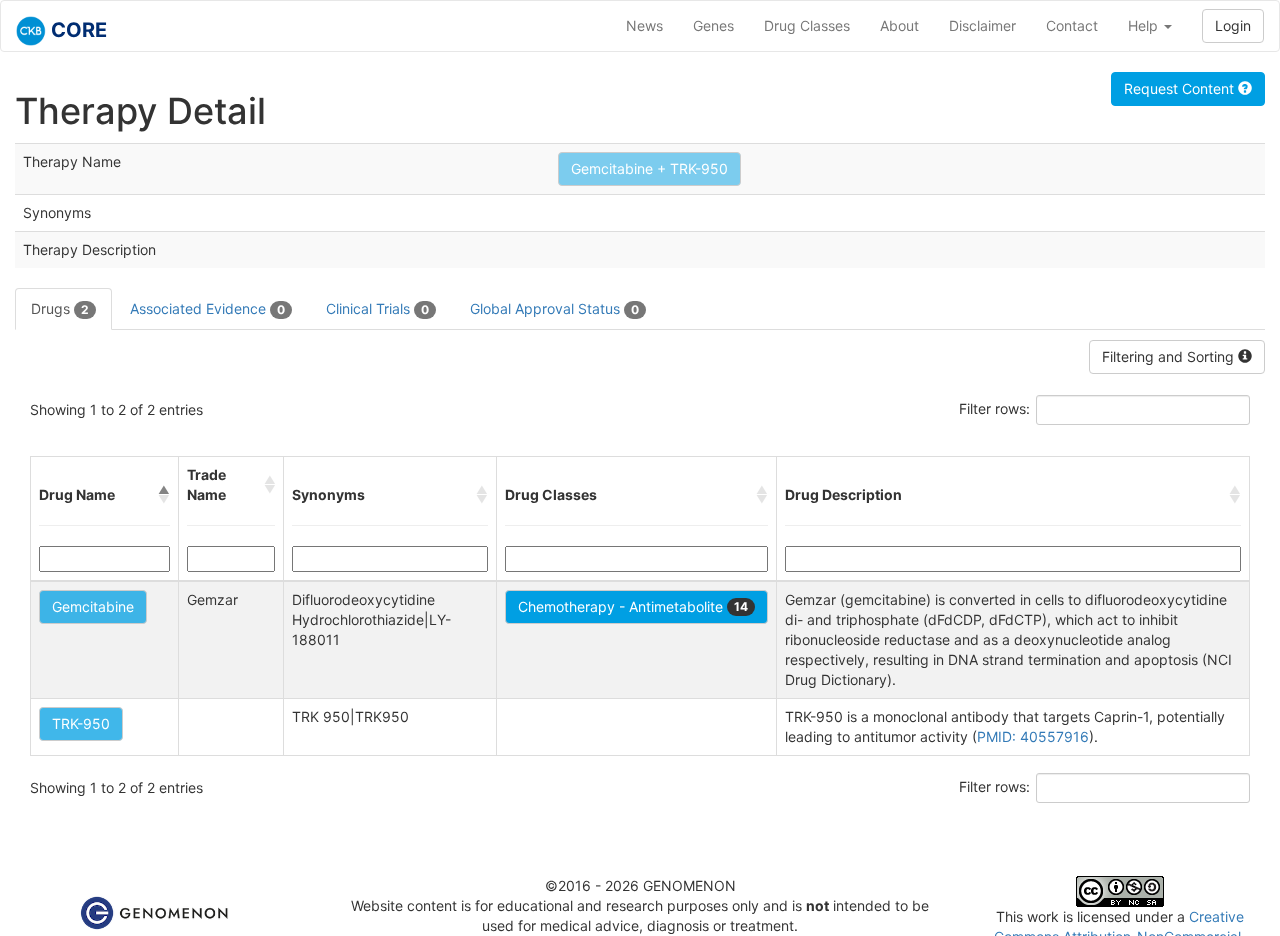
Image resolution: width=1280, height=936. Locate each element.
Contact (1072, 25)
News (644, 25)
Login (1233, 25)
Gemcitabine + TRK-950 (649, 168)
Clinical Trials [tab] (377, 308)
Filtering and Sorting (1170, 356)
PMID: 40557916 (1033, 736)
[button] (164, 495)
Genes (713, 25)
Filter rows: (994, 408)
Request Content (1181, 88)
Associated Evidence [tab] (207, 308)
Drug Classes (807, 25)
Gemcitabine (93, 606)
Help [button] (1145, 25)
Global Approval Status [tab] (554, 308)
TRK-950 (81, 723)
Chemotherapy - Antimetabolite (633, 606)
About (899, 25)
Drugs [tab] (60, 308)
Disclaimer (982, 25)
